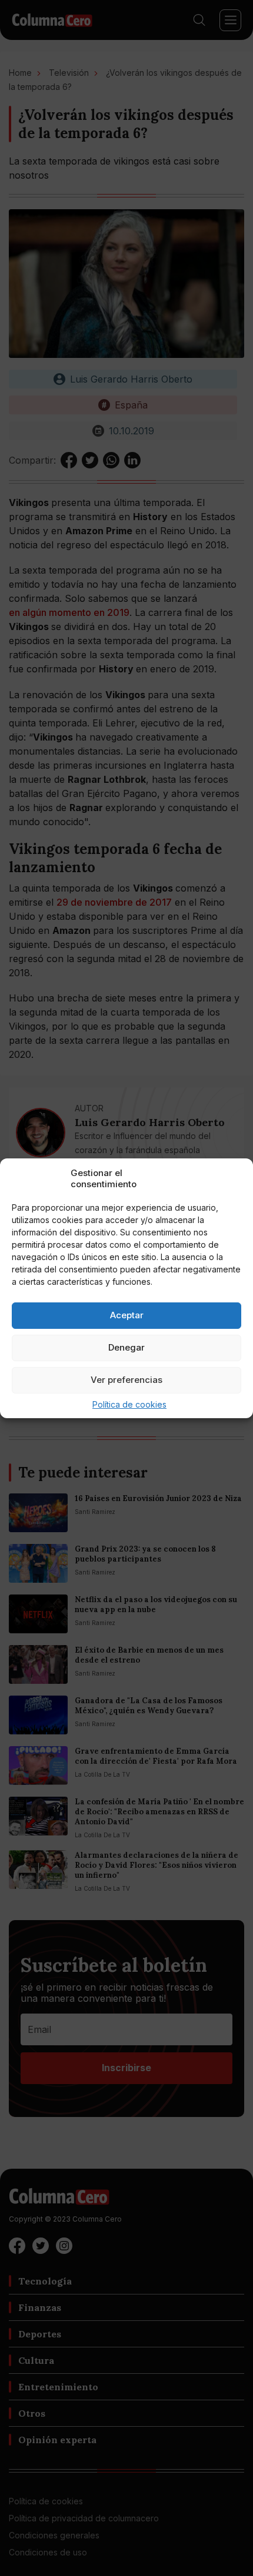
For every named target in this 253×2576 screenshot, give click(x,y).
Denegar (126, 1347)
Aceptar (127, 1315)
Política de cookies (129, 1404)
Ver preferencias (126, 1380)
